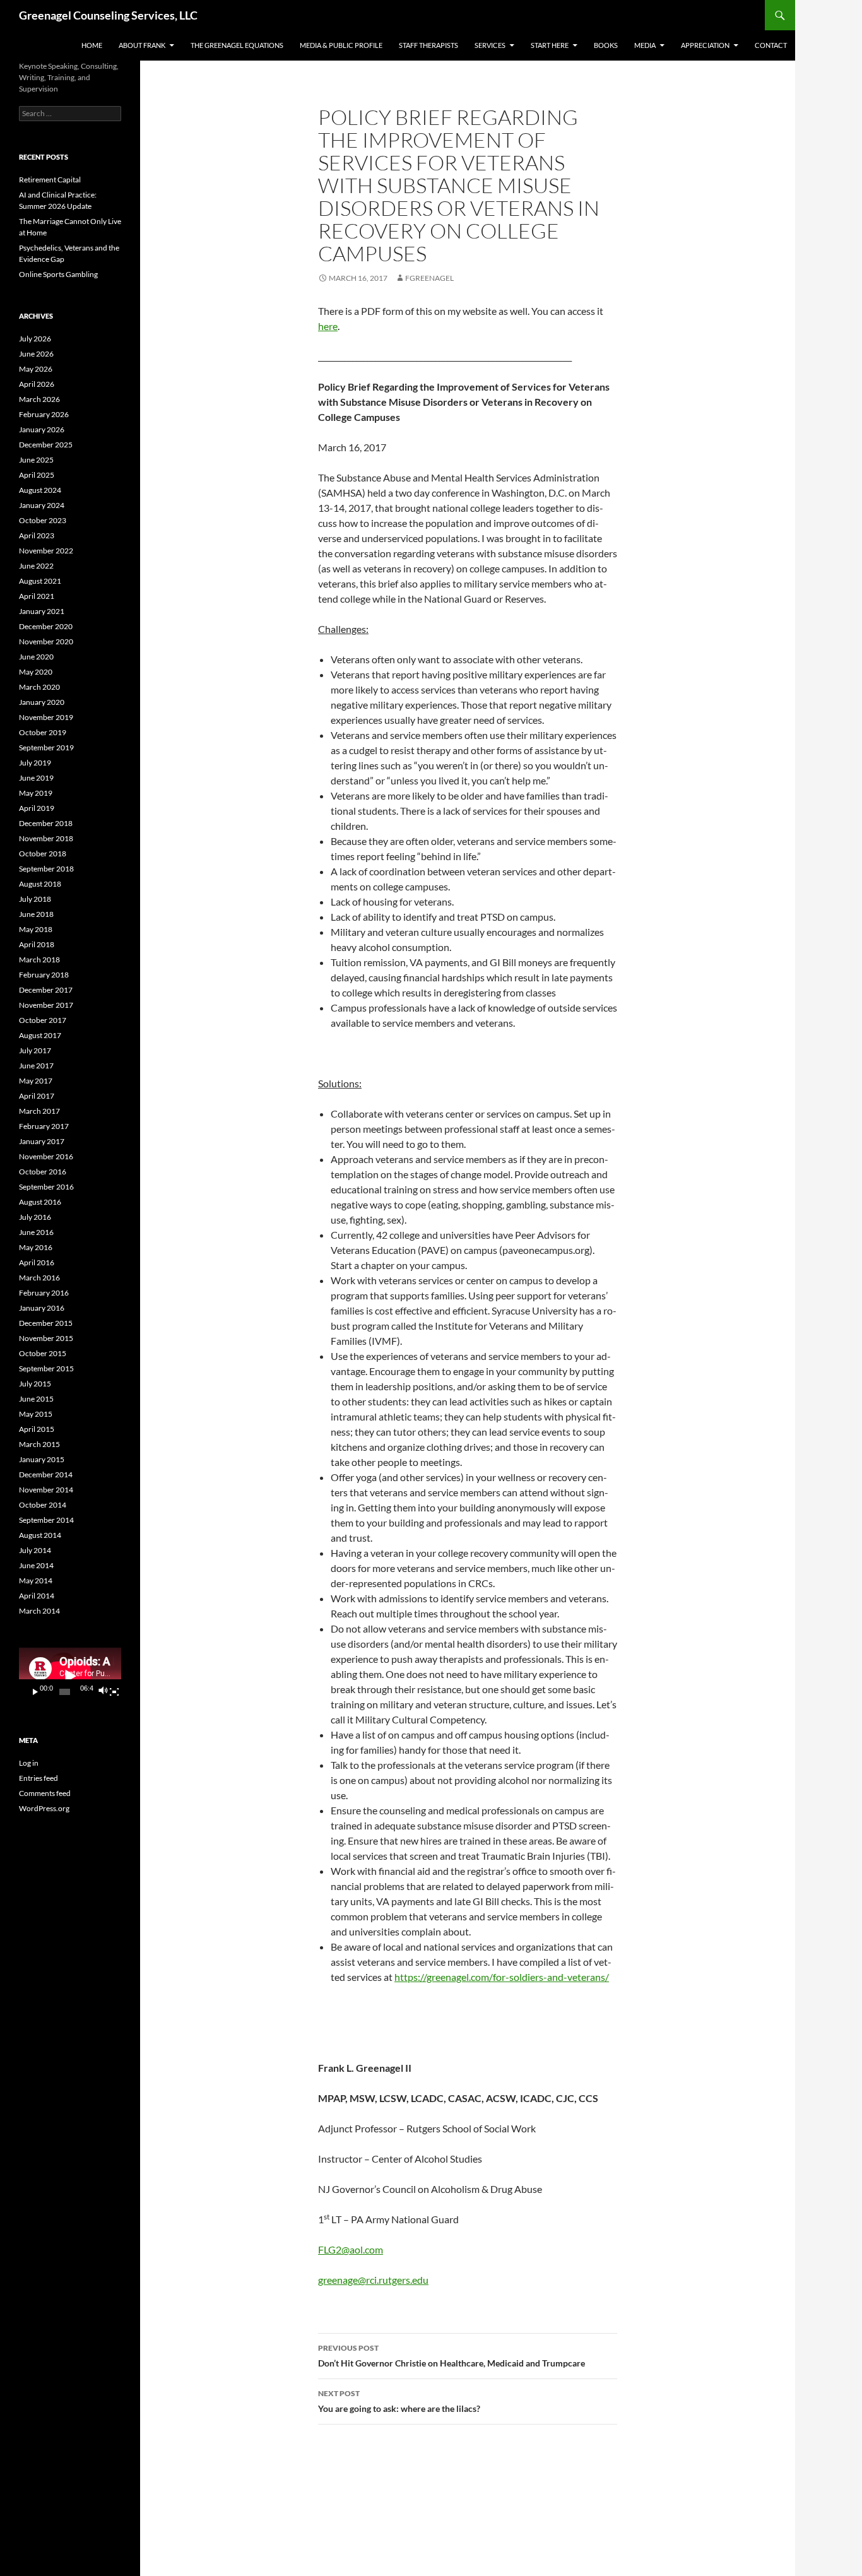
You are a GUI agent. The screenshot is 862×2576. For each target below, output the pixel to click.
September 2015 (46, 1368)
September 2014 (46, 1520)
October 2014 (43, 1505)
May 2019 (36, 793)
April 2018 (37, 944)
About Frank (142, 45)
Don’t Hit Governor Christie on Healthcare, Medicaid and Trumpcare (452, 2356)
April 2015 (37, 1429)
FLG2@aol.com (351, 2249)
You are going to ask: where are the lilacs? (399, 2401)
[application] (70, 1676)
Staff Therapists (428, 45)
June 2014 (36, 1565)
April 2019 (37, 808)
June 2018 (36, 914)
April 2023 (37, 535)
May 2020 (36, 672)
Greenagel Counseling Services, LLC (108, 15)
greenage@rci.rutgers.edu (373, 2280)
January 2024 (42, 505)
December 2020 (46, 626)
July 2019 (35, 763)
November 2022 (46, 551)
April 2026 (37, 384)
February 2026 (44, 414)
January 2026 (42, 429)
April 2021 (37, 596)
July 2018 (35, 899)
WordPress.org (44, 1808)
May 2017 (36, 1081)
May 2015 (36, 1414)
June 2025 (36, 460)
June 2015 (36, 1399)
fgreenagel (429, 278)
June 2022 (36, 566)
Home (92, 45)
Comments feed (45, 1793)
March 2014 (39, 1611)
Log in (29, 1763)
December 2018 (46, 823)
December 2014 (46, 1474)
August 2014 (40, 1535)
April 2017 (37, 1096)
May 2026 (36, 369)
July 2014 (35, 1550)
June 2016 (36, 1232)
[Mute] (103, 1692)
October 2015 (43, 1353)
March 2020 (39, 687)
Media (645, 45)
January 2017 (42, 1141)
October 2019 (43, 732)
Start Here (550, 45)
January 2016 (42, 1308)
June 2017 (36, 1066)
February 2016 (44, 1293)
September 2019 (46, 747)
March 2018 (39, 960)
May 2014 (36, 1580)
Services (490, 45)
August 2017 (40, 1035)
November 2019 (46, 717)
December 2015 (46, 1323)
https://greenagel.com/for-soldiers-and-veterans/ (502, 1977)
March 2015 (39, 1444)
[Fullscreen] (114, 1692)
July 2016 (35, 1217)
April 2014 (37, 1596)
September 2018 (46, 869)
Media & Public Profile (341, 45)
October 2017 (43, 1020)
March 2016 (39, 1278)
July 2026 (35, 339)
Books (606, 45)
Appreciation (705, 45)
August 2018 (40, 884)
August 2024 (40, 490)
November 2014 (46, 1490)
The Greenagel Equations (237, 45)
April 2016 (37, 1262)
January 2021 (42, 611)
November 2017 (46, 1005)
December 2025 (46, 445)
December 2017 (46, 990)
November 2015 (46, 1338)
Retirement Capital (50, 180)
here (328, 326)
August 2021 (40, 581)
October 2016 (43, 1172)
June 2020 (36, 657)
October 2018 (43, 854)
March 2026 (39, 399)
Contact (771, 45)
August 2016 (40, 1202)
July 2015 (35, 1384)
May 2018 (36, 929)
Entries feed (38, 1778)
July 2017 (35, 1050)
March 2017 (39, 1111)
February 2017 (44, 1126)
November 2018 (46, 838)
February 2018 (44, 975)
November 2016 (46, 1156)
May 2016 (36, 1247)
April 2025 (37, 475)
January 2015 (42, 1459)
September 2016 (46, 1187)
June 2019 (36, 778)
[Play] (35, 1692)
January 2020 (42, 702)
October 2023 (43, 520)
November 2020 (46, 641)
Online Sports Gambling (58, 274)
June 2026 (36, 354)
